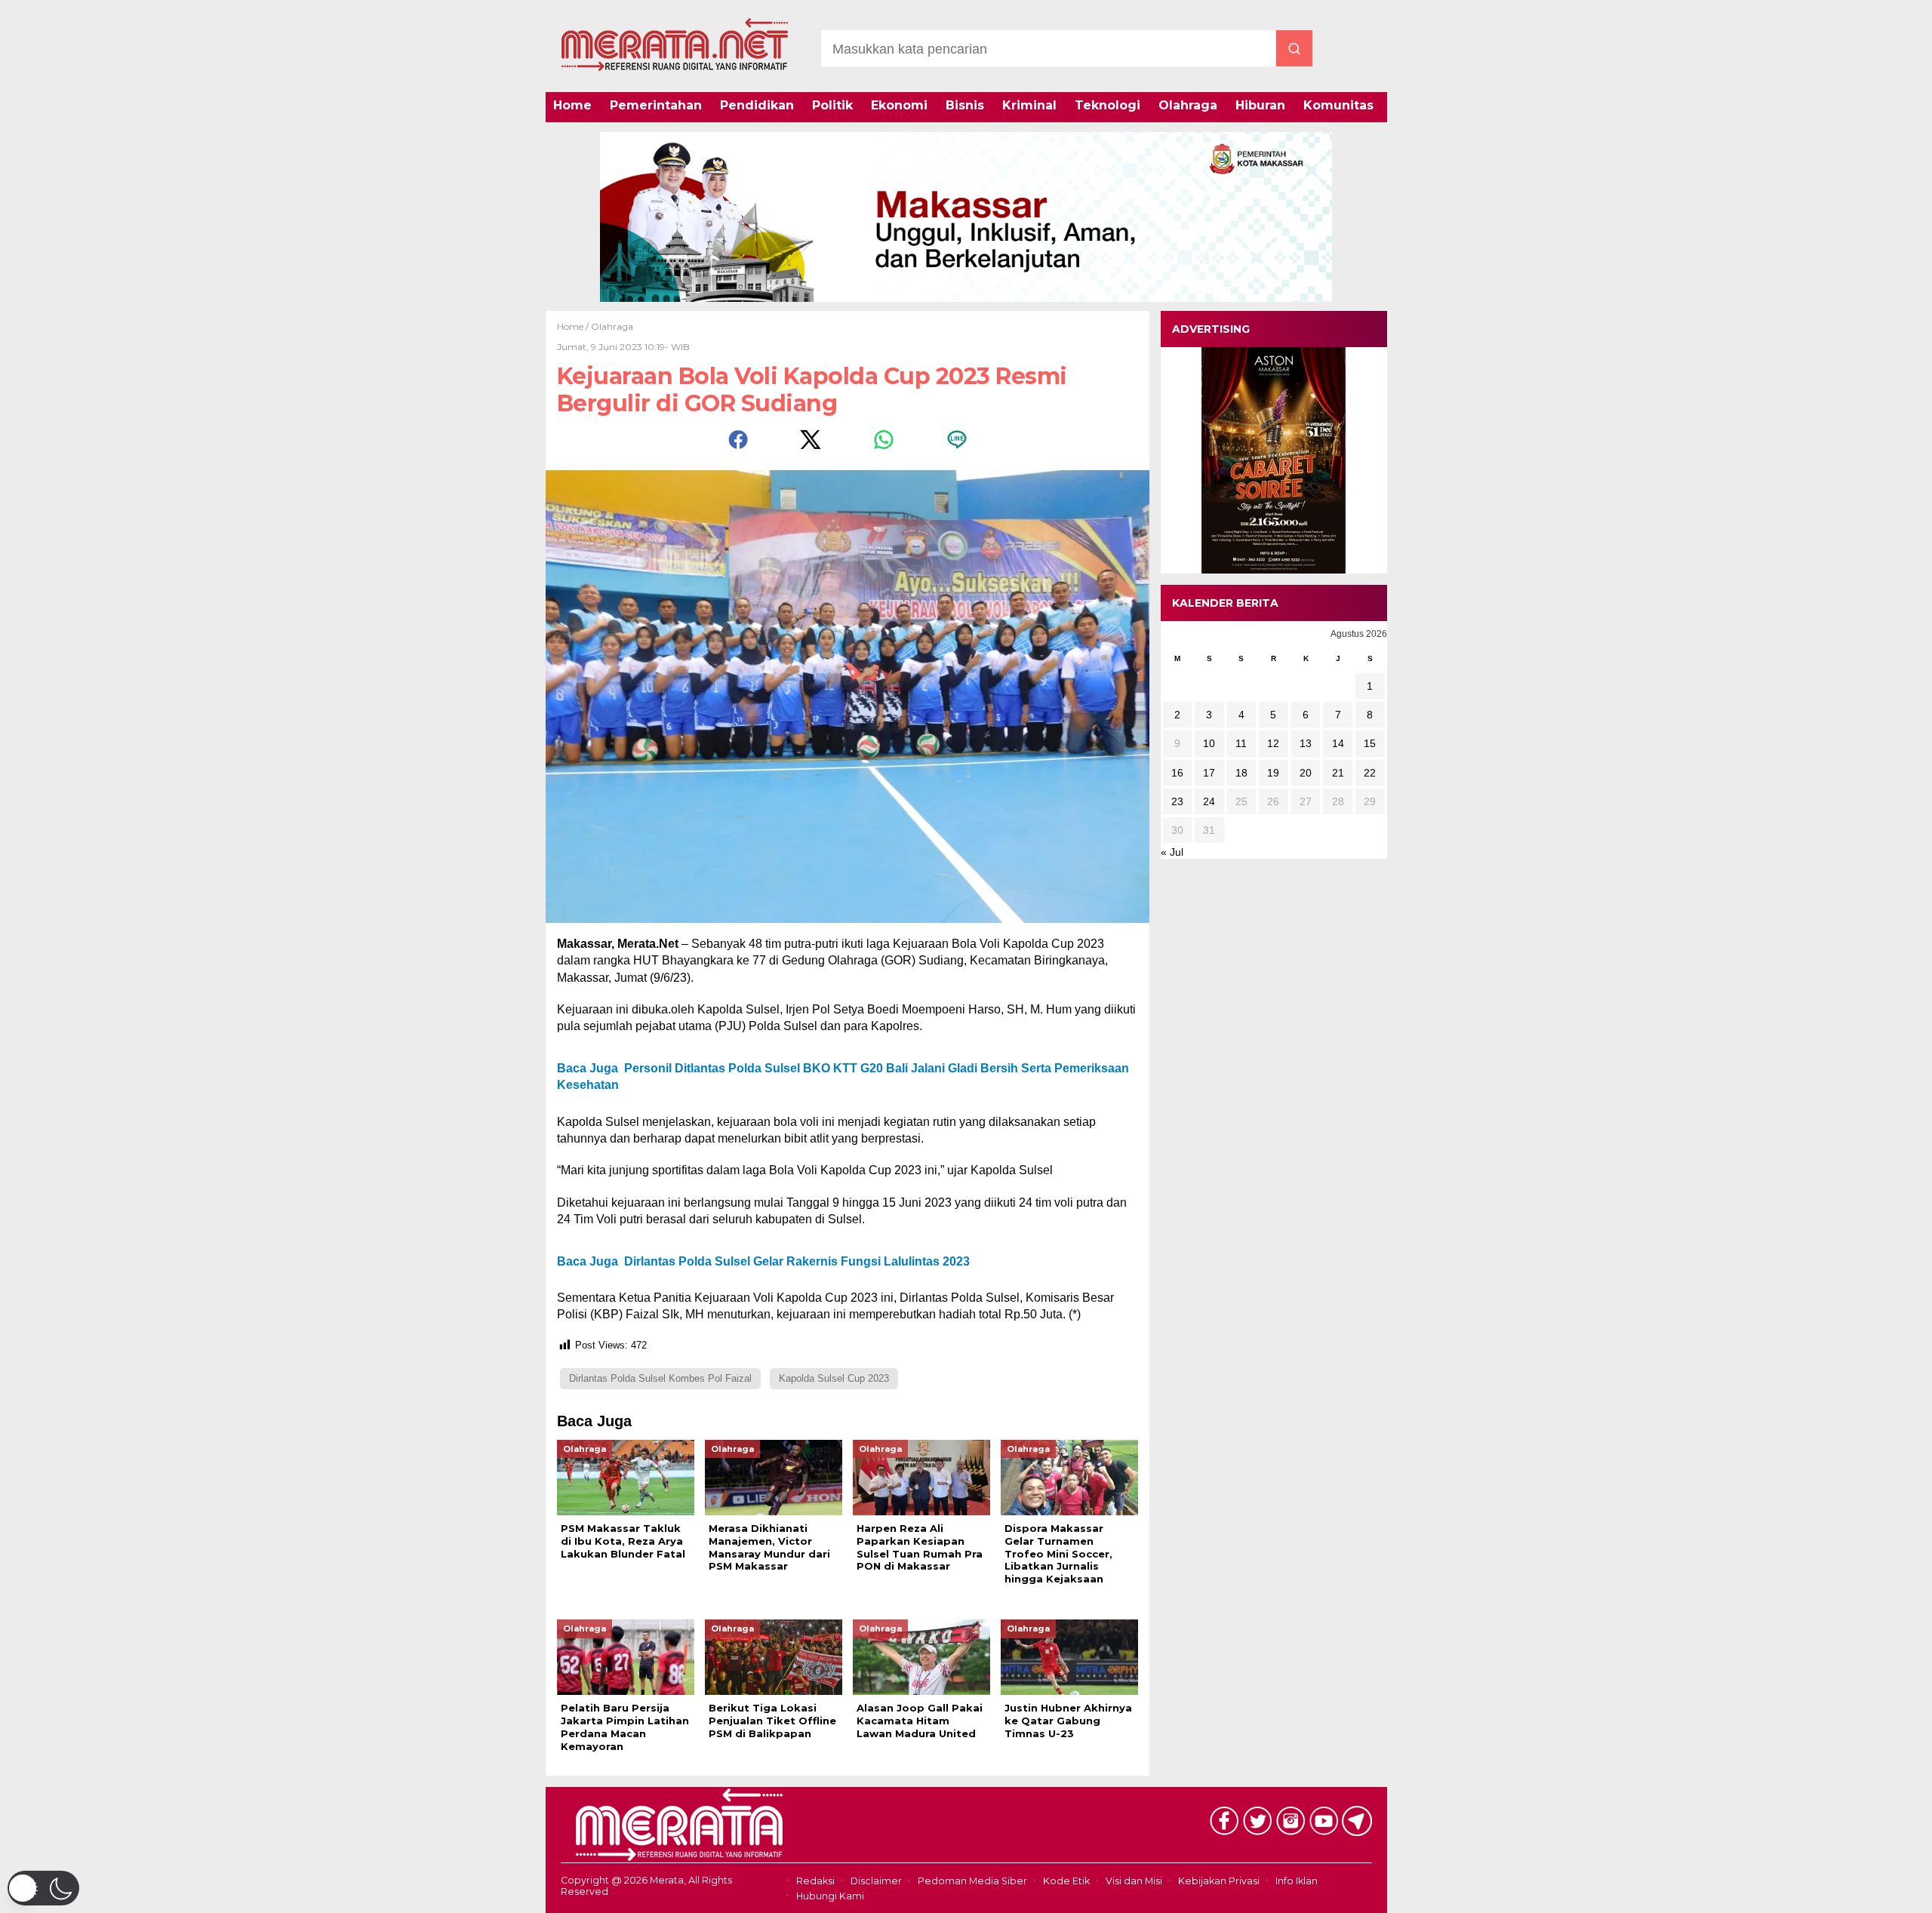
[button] (43, 1888)
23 (1177, 801)
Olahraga (1188, 105)
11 (1241, 743)
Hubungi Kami (830, 1896)
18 (1241, 772)
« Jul (1172, 852)
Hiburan (1260, 105)
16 (1177, 772)
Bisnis (965, 105)
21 (1338, 772)
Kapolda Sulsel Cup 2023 (834, 1378)
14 (1338, 743)
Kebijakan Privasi (1219, 1881)
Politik (832, 105)
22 (1370, 772)
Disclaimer (876, 1881)
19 (1273, 772)
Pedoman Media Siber (972, 1881)
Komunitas (1338, 105)
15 (1370, 743)
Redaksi (815, 1881)
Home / (574, 326)
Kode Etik (1066, 1881)
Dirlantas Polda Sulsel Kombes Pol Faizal (660, 1378)
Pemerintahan (656, 105)
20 (1306, 772)
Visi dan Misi (1134, 1881)
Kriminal (1029, 105)
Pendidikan (757, 105)
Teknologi (1108, 105)
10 (1209, 743)
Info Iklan (1297, 1881)
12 (1273, 743)
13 (1306, 743)
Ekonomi (899, 105)
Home (572, 105)
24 (1209, 801)
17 (1209, 772)
